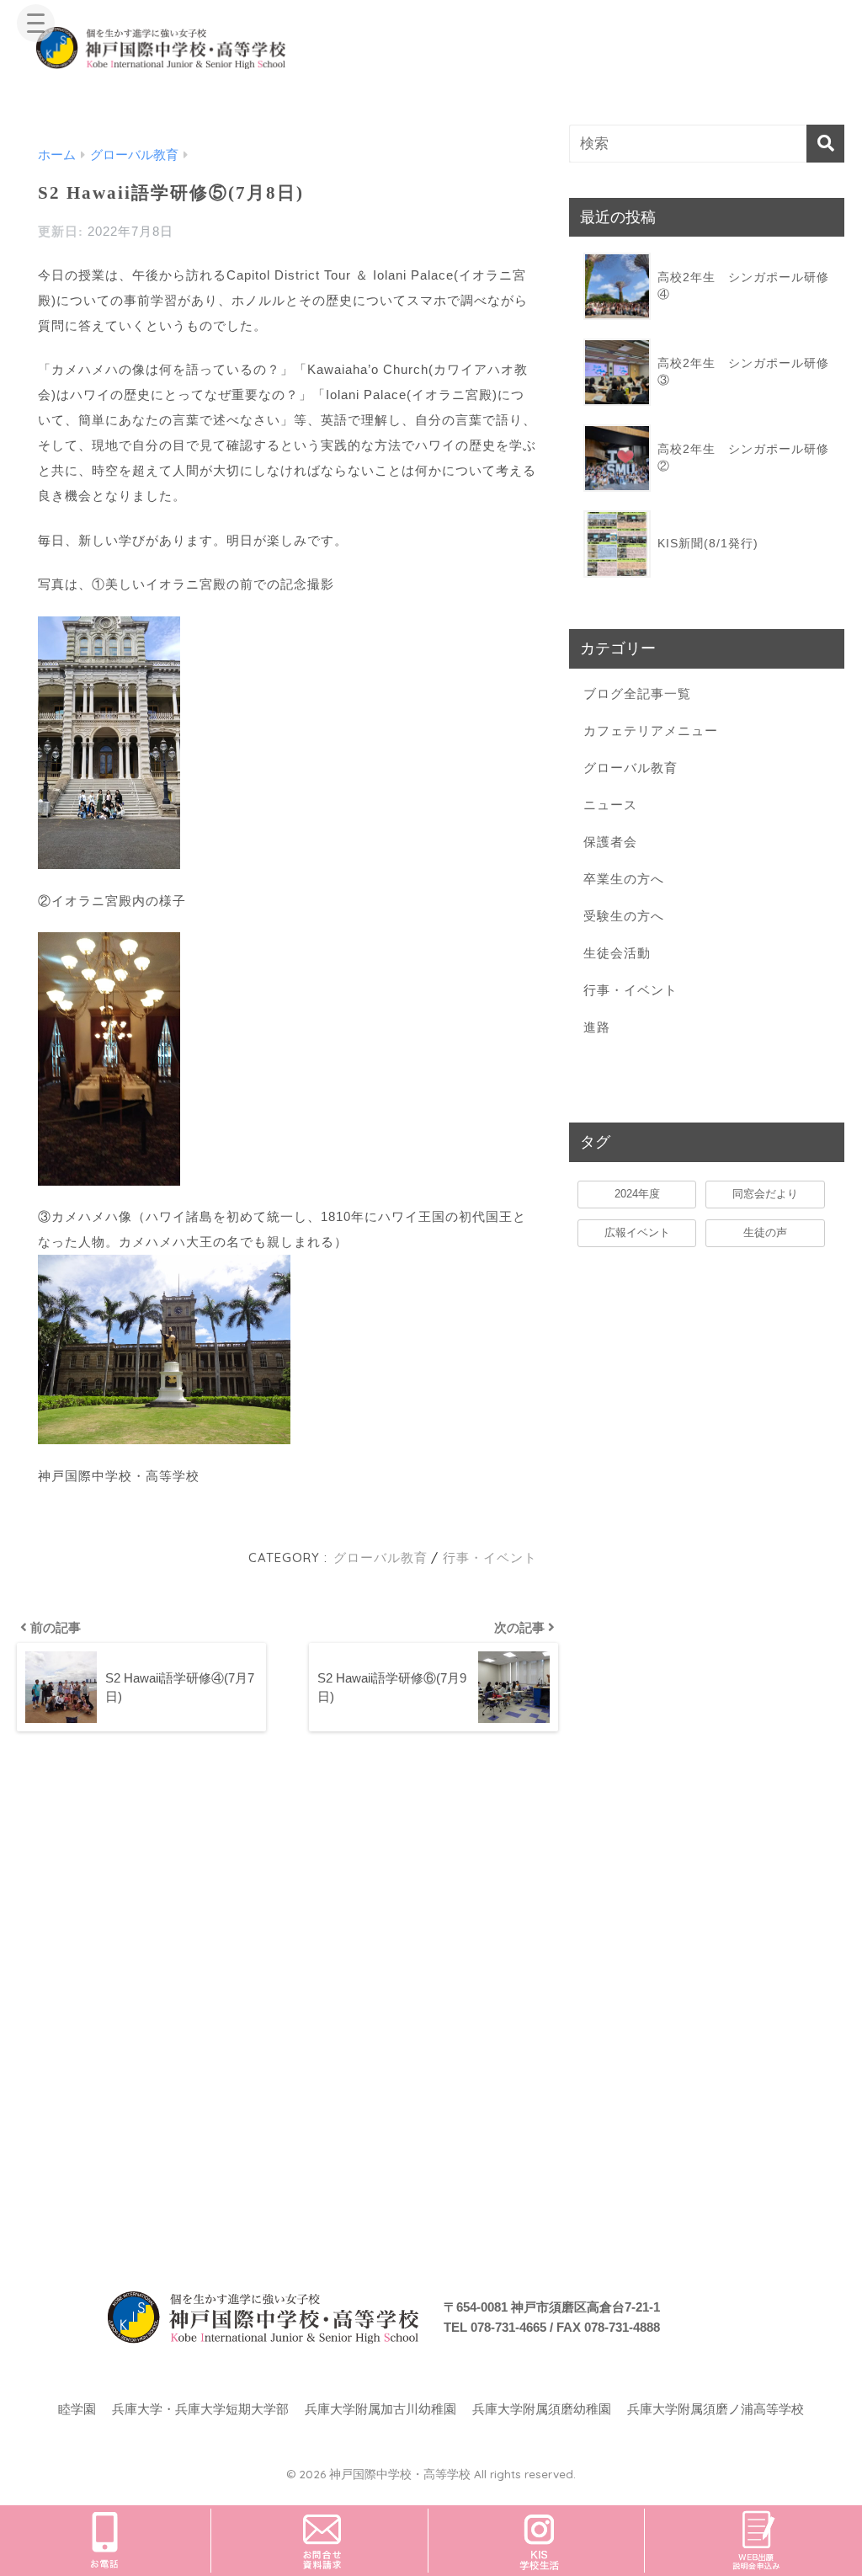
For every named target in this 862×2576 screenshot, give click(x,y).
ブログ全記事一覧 (637, 693)
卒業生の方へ (624, 879)
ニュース (610, 805)
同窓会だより (765, 1194)
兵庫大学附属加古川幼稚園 (380, 2409)
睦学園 (77, 2409)
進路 (597, 1027)
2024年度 (637, 1194)
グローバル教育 (380, 1557)
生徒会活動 (617, 953)
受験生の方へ (624, 916)
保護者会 (610, 842)
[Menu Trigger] (36, 23)
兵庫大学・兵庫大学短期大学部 (200, 2409)
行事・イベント (490, 1557)
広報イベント (637, 1232)
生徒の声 (765, 1232)
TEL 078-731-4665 (495, 2327)
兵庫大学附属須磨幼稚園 (542, 2409)
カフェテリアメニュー (651, 731)
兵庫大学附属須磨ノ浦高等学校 (716, 2409)
